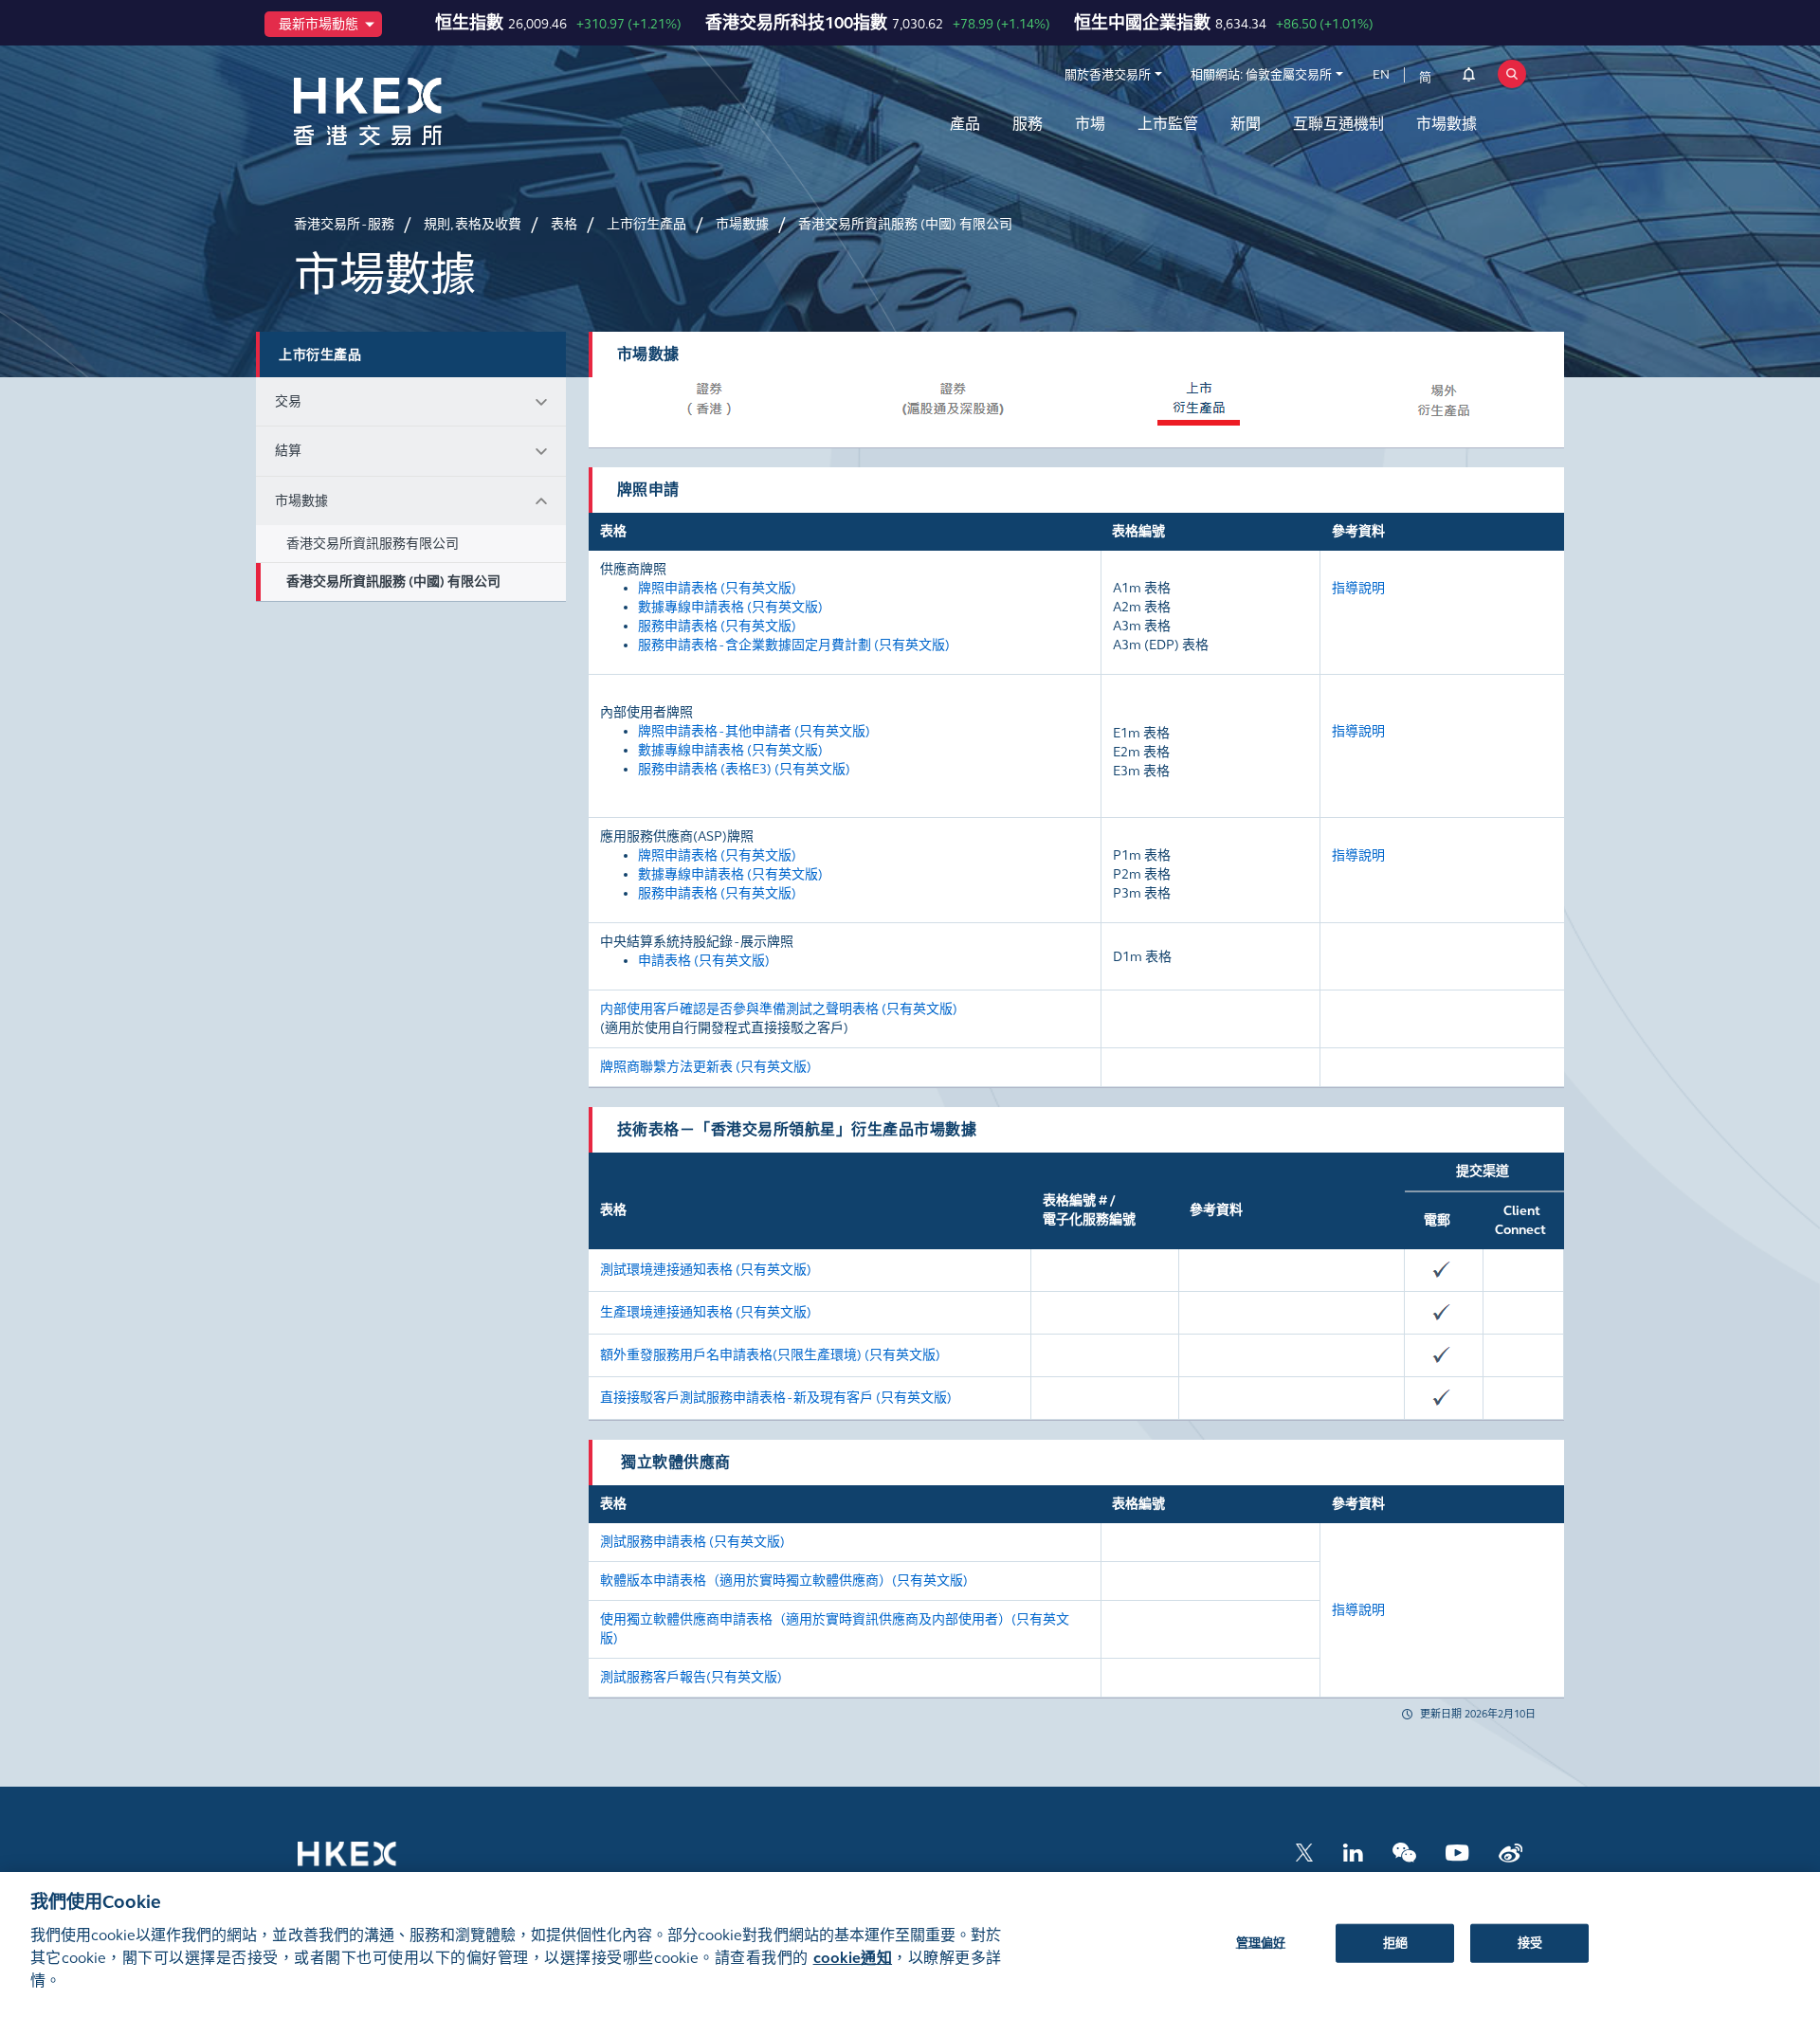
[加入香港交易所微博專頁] (1511, 1851)
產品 (965, 124)
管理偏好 (1261, 1942)
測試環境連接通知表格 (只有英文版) (706, 1270)
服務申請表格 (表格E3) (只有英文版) (744, 769)
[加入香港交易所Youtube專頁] (1457, 1851)
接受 (1530, 1942)
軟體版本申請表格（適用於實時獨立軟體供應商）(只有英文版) (784, 1581)
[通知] (1469, 78)
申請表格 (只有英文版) (704, 961)
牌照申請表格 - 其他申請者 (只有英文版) (754, 731)
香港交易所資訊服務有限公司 (373, 544)
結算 (288, 451)
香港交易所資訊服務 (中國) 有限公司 (393, 581)
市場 (1090, 124)
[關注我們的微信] (1404, 1851)
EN (1381, 75)
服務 (1028, 124)
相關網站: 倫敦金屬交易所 (1261, 75)
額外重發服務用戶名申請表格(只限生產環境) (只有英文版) (770, 1355)
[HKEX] (417, 111)
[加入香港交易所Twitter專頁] (1304, 1851)
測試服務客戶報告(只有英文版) (691, 1677)
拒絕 (1395, 1942)
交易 (288, 401)
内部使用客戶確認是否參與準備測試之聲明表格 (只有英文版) (779, 1009)
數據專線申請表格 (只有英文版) (730, 607)
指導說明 (1358, 588)
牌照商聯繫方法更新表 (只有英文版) (706, 1067)
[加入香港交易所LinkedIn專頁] (1353, 1851)
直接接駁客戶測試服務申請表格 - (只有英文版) (776, 1398)
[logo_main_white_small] (372, 1863)
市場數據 (1447, 124)
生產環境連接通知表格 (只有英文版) (706, 1312)
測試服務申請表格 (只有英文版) (694, 1542)
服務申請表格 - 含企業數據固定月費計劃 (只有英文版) (794, 645)
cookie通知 (853, 1958)
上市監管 (1168, 124)
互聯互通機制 (1338, 124)
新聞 (1246, 124)
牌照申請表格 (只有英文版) (717, 588)
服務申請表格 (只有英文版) (717, 626)
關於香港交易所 (1108, 75)
